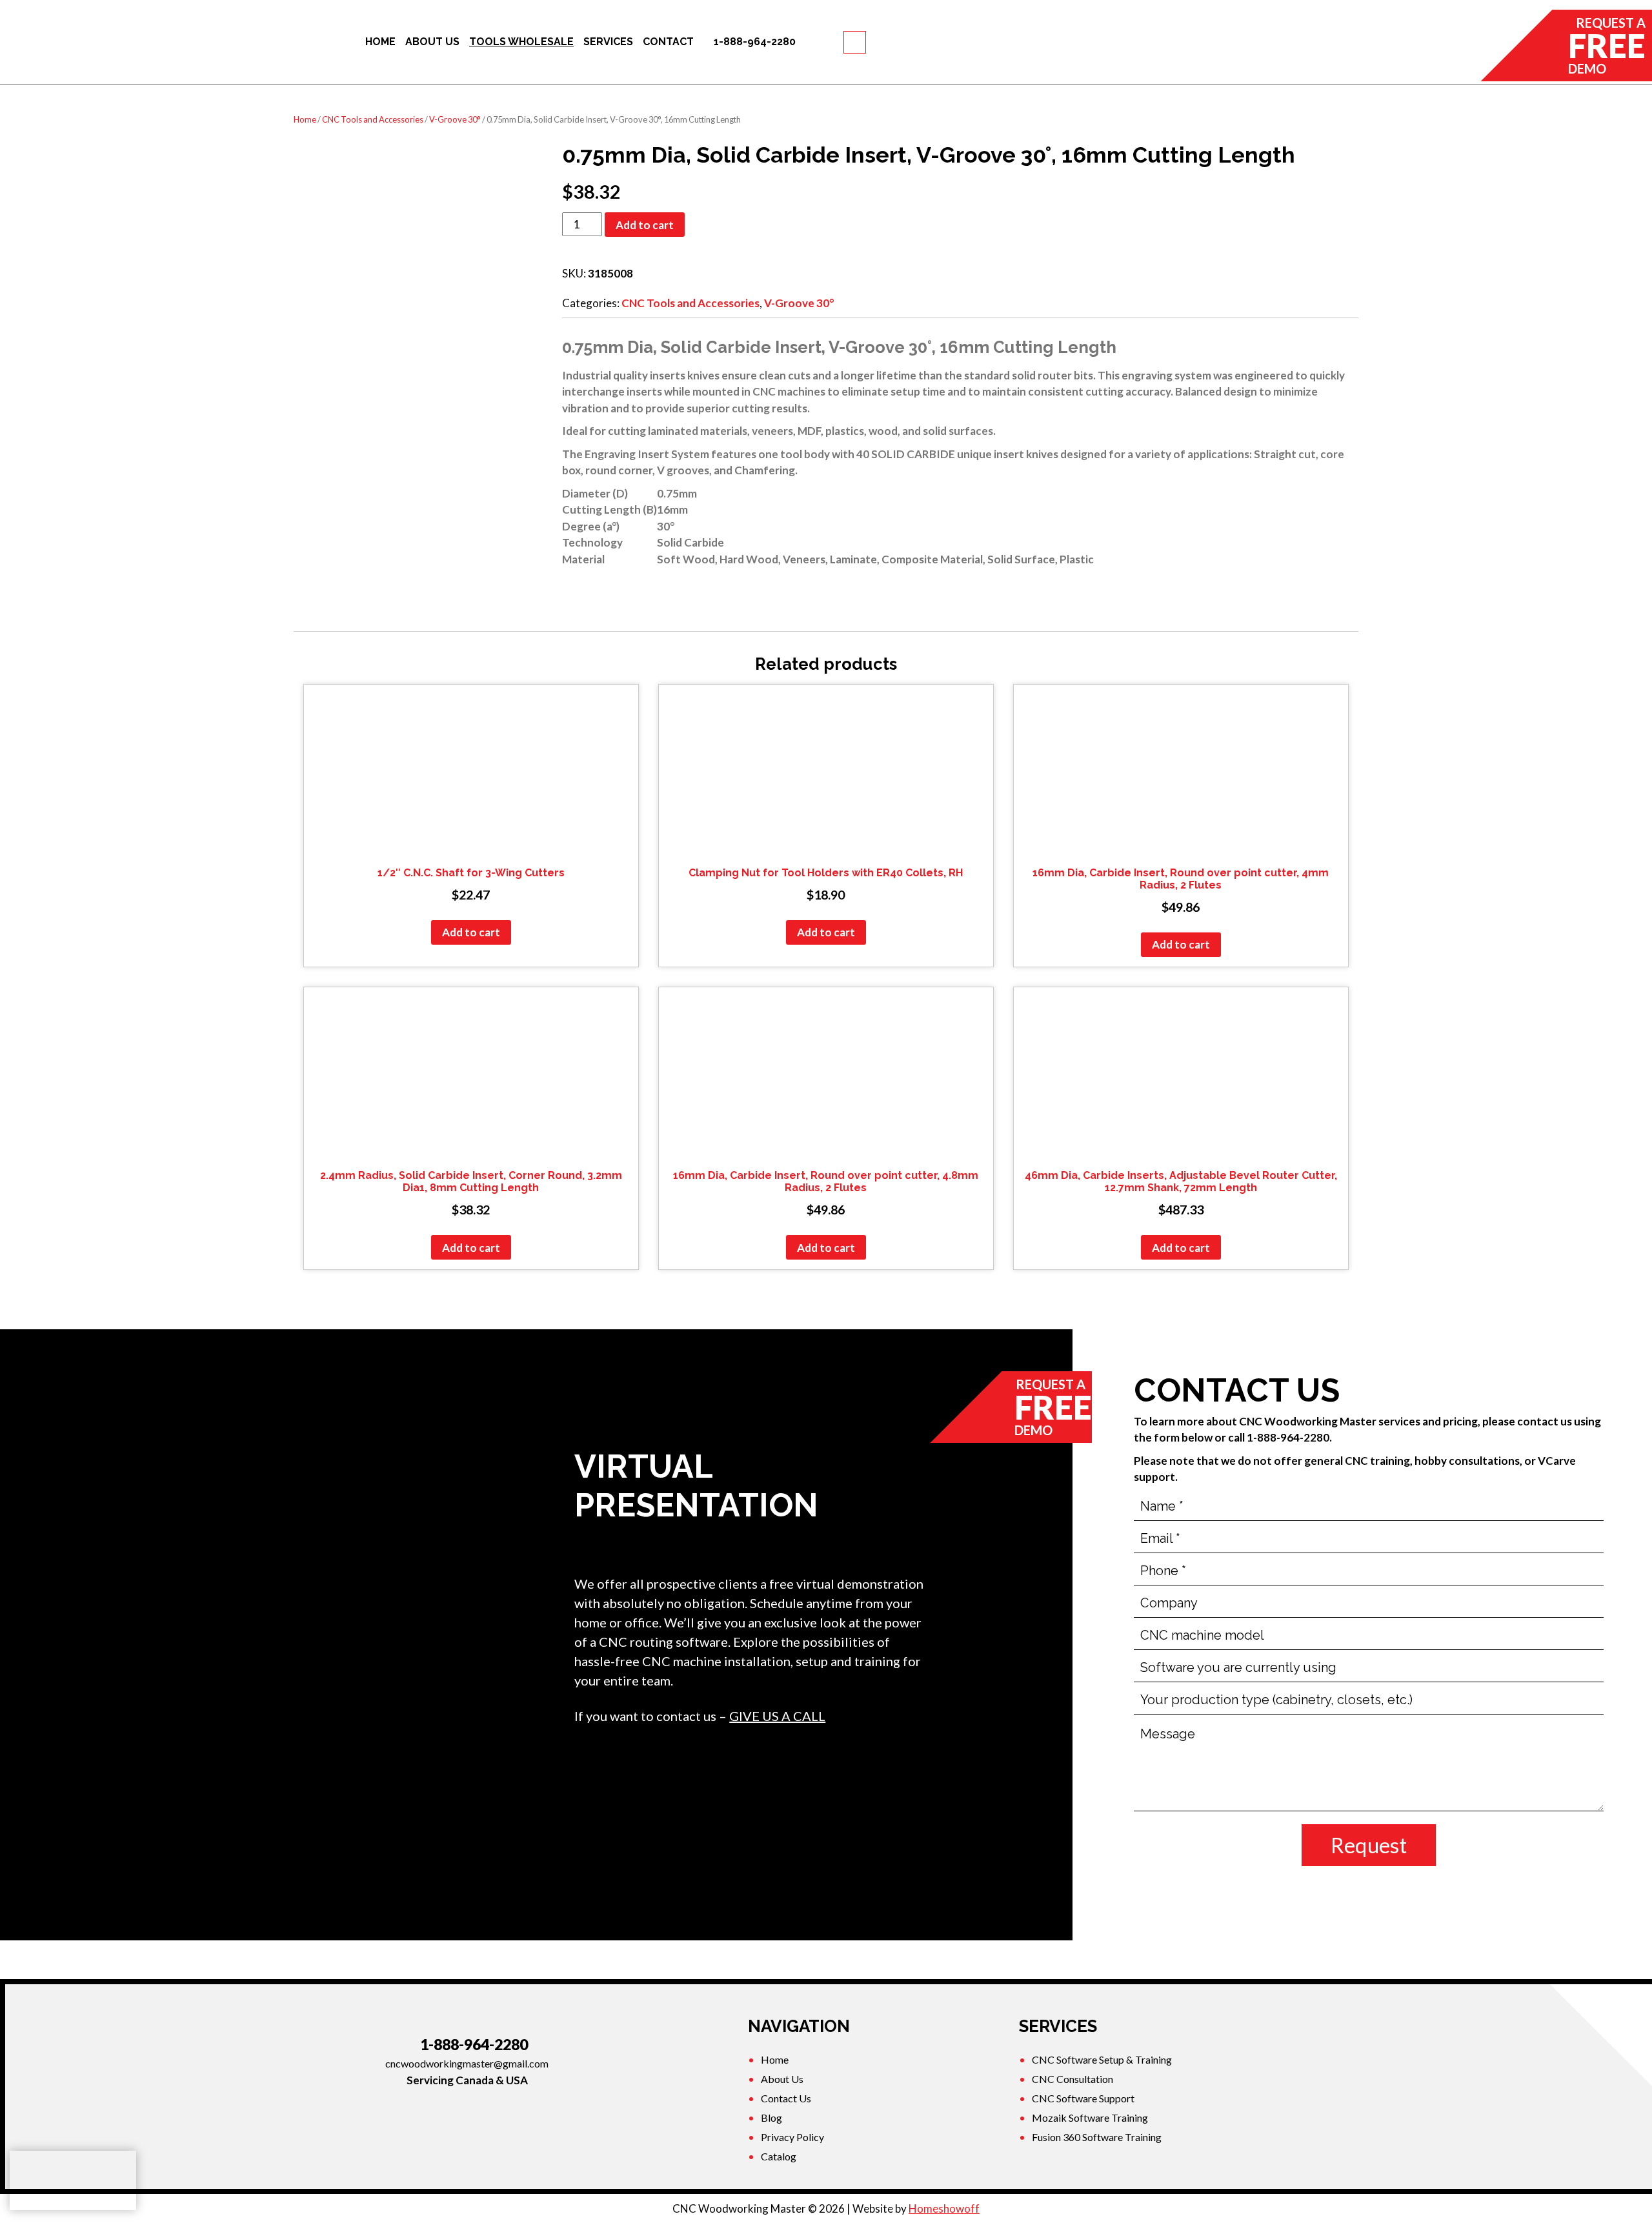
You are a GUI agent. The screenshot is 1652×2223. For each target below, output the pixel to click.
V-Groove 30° (455, 119)
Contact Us (786, 2098)
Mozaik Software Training (1090, 2117)
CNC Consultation (1073, 2079)
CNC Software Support (1083, 2098)
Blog (771, 2117)
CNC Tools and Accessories (373, 119)
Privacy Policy (792, 2137)
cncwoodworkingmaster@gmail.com (467, 2063)
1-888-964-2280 (474, 2044)
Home (305, 119)
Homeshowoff (944, 2208)
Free (1607, 45)
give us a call (777, 1716)
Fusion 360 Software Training (1097, 2137)
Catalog (779, 2156)
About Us (782, 2079)
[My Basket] (855, 42)
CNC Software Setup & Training (1102, 2059)
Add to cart (645, 225)
